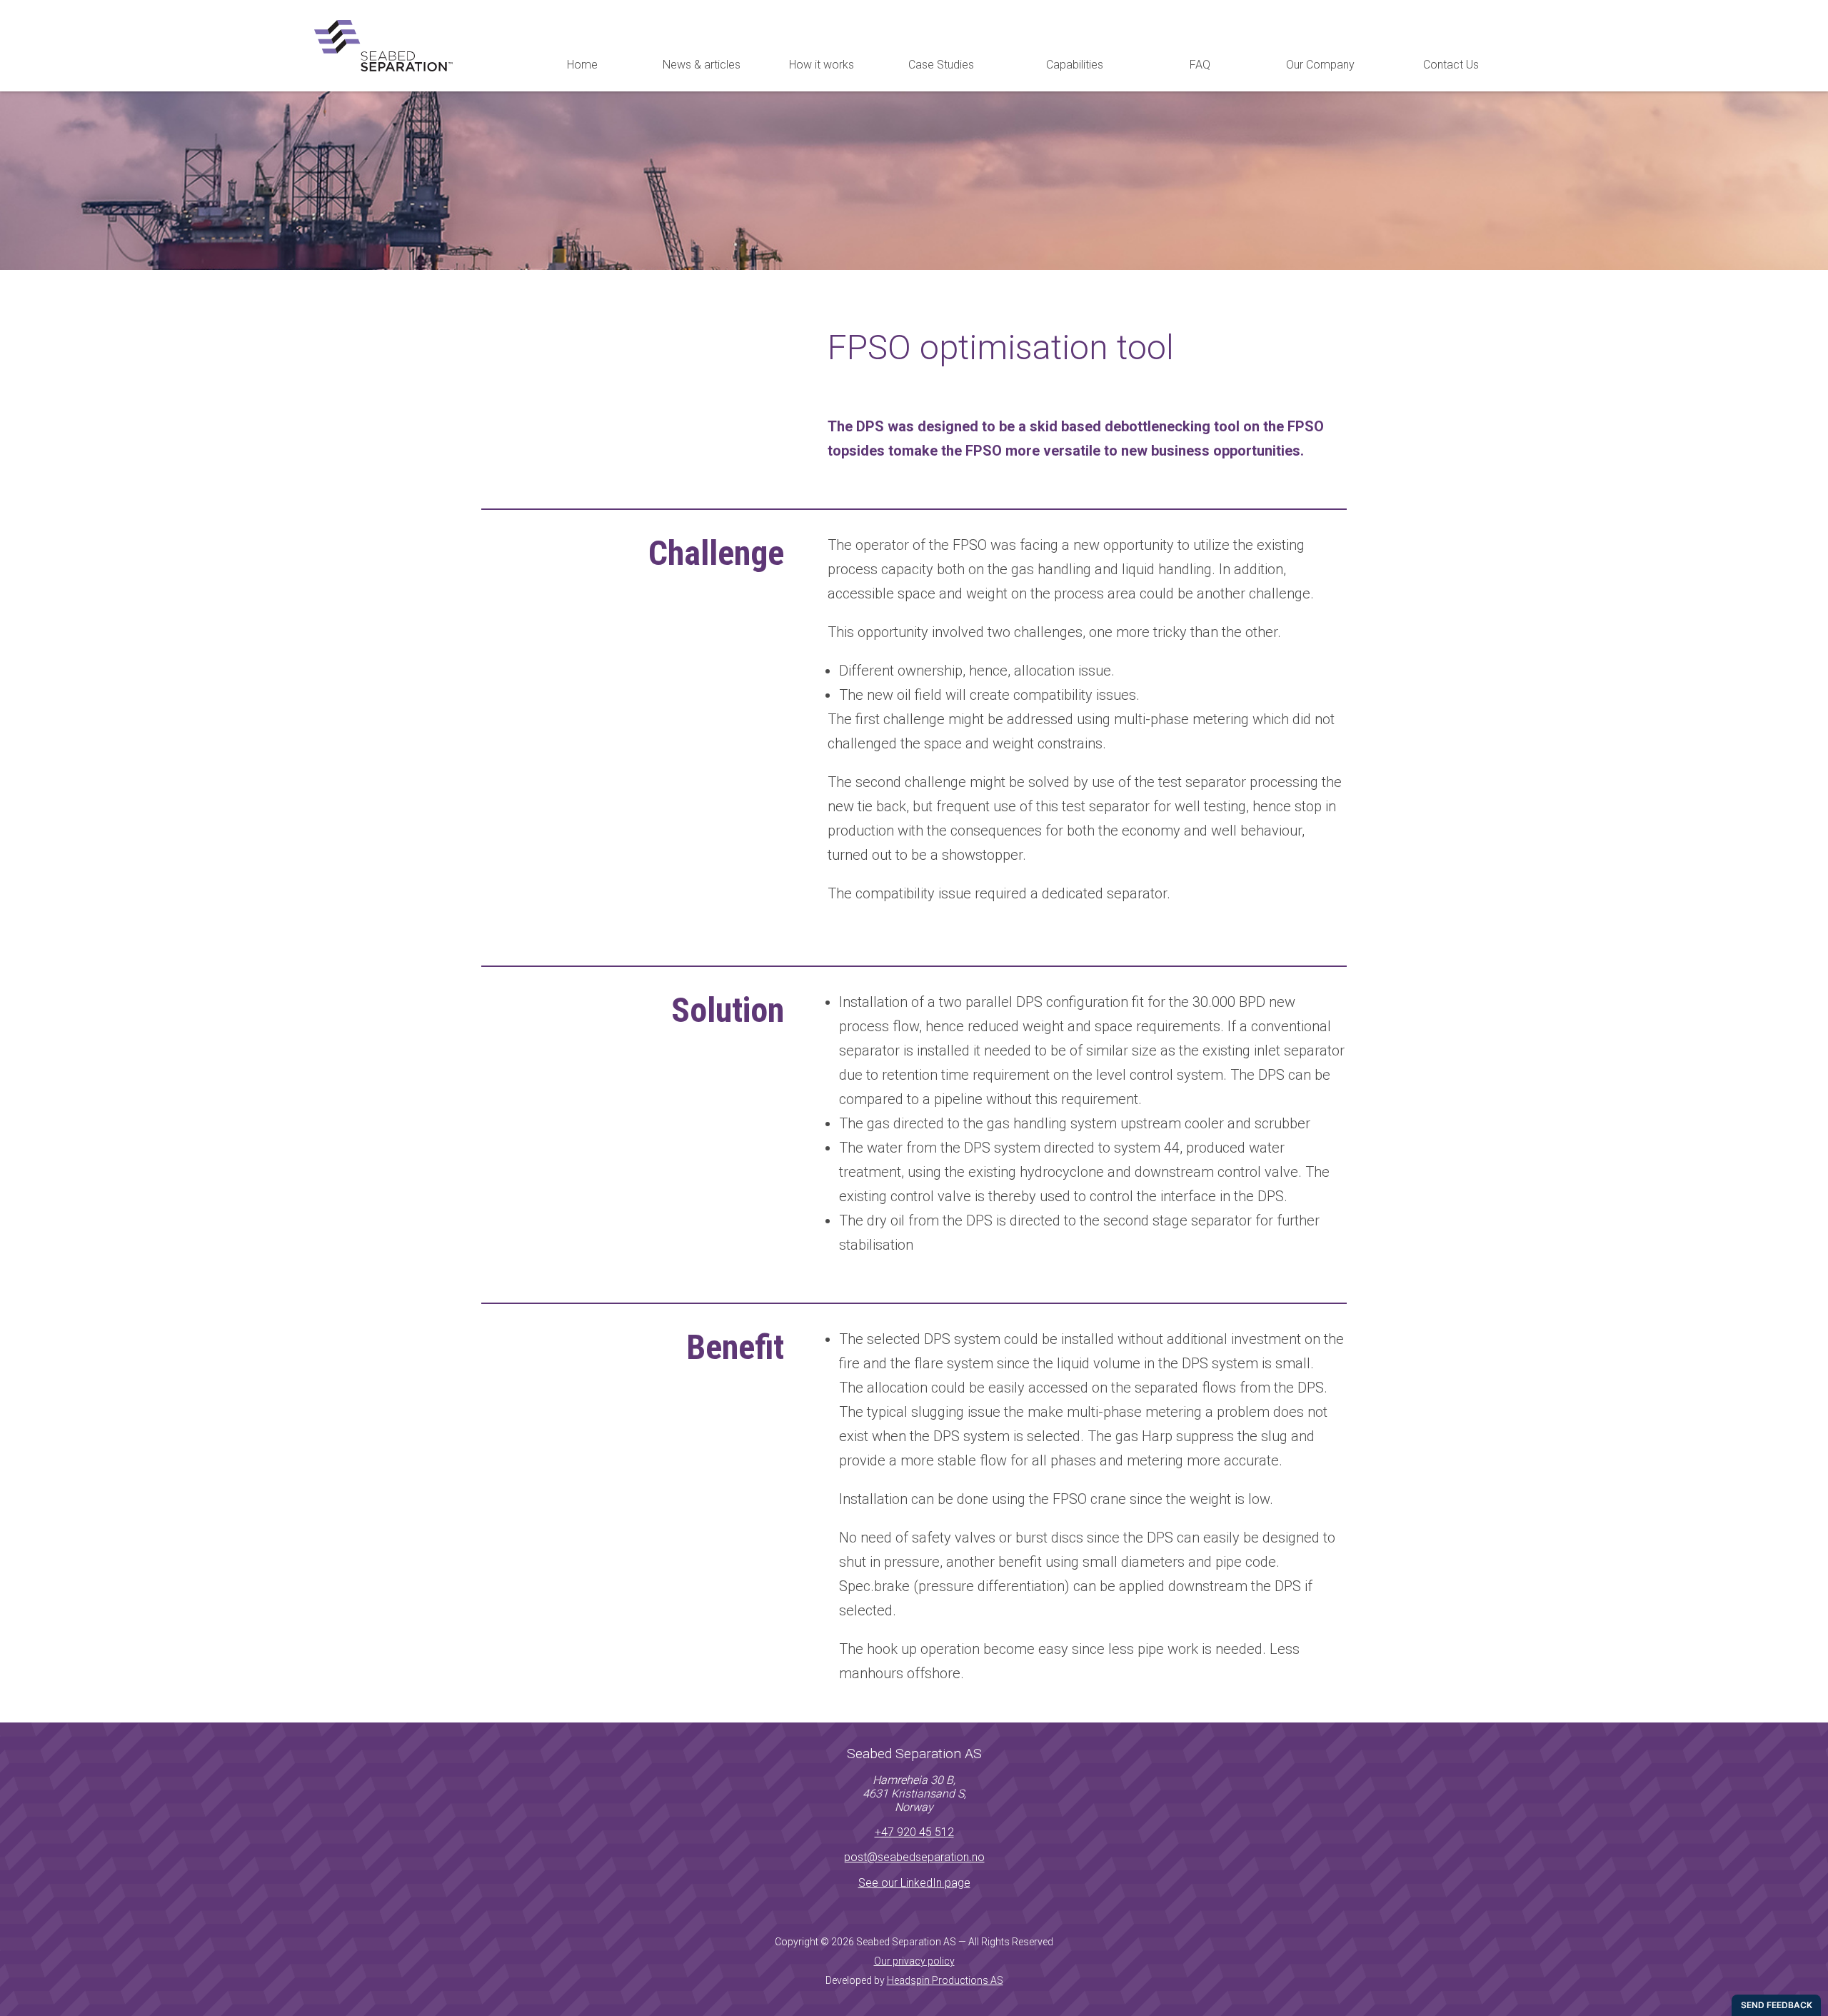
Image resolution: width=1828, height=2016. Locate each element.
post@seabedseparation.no (914, 1857)
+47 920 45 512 (914, 1832)
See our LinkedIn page (914, 1883)
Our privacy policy (914, 1961)
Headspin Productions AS (945, 1980)
